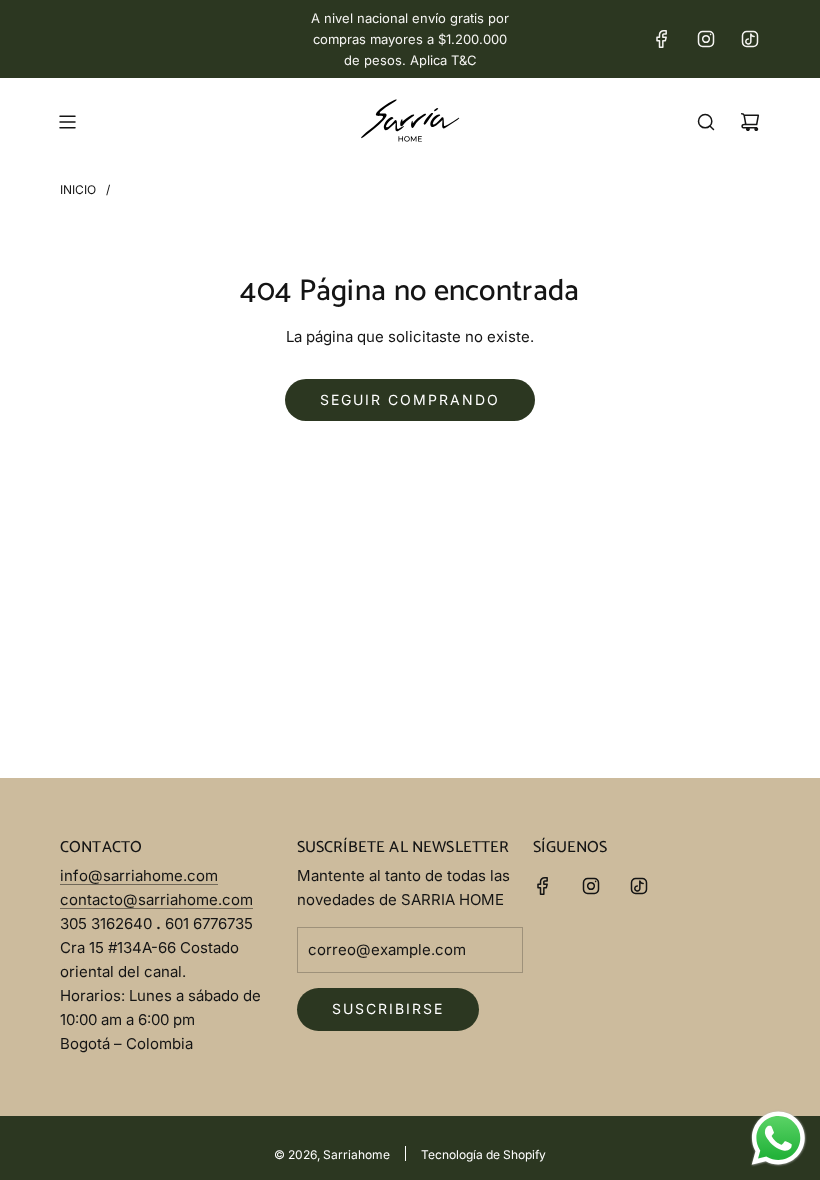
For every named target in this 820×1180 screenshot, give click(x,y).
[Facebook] (662, 39)
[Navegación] (67, 122)
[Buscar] (706, 122)
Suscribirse (388, 1008)
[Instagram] (706, 39)
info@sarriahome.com (139, 875)
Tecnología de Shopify (483, 1154)
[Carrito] (750, 122)
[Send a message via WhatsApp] (778, 1138)
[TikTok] (750, 39)
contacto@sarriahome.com (156, 899)
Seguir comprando (410, 399)
